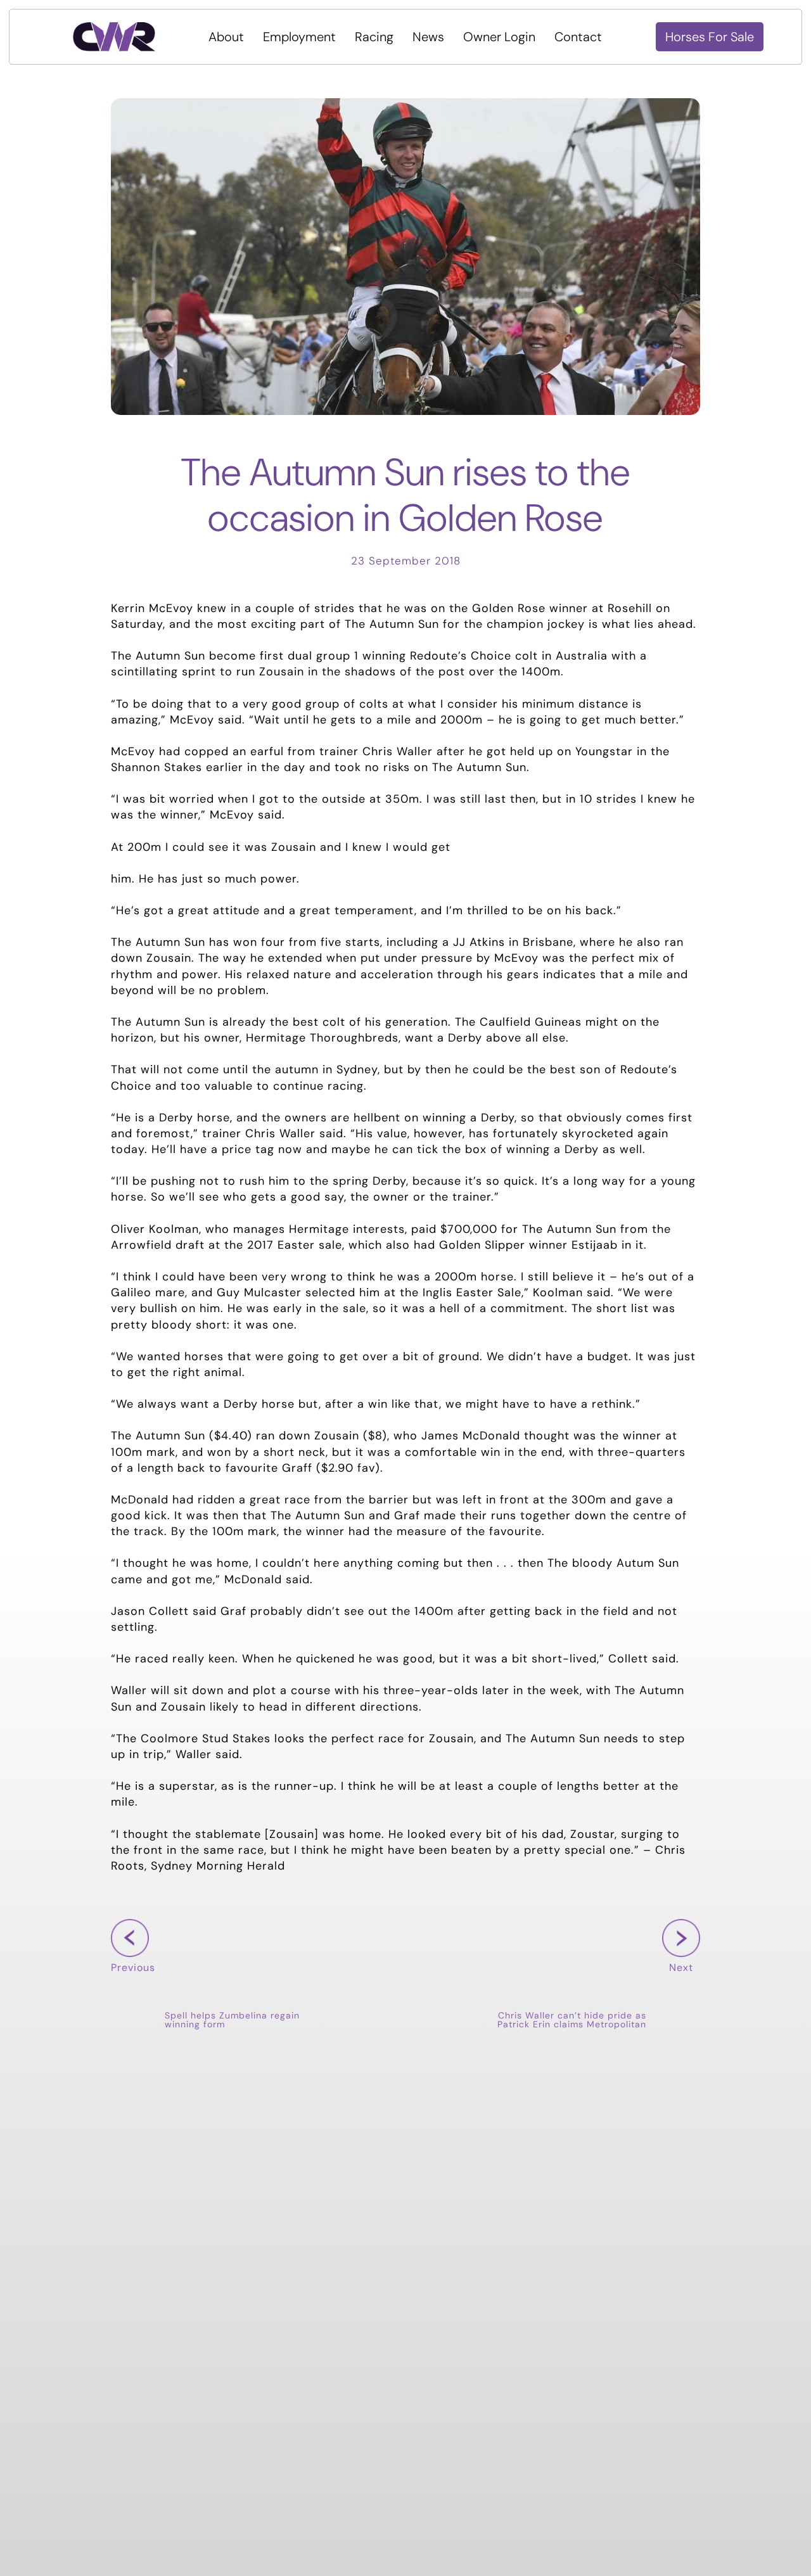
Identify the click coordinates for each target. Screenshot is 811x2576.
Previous (133, 1987)
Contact (578, 37)
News (428, 37)
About (226, 37)
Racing (374, 37)
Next (678, 1987)
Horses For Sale (710, 37)
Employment (299, 37)
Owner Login (499, 37)
